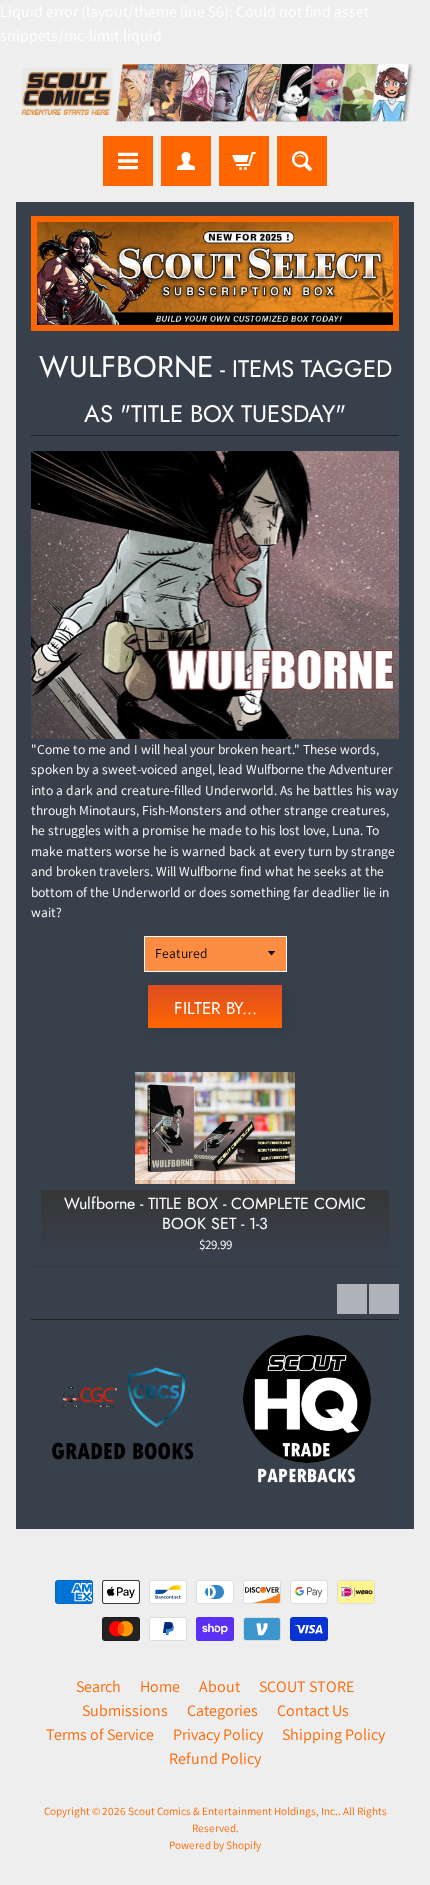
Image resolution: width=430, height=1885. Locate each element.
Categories (222, 1710)
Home (160, 1686)
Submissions (125, 1710)
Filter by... (215, 1008)
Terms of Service (100, 1734)
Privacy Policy (218, 1734)
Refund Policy (215, 1758)
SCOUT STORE (306, 1686)
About (219, 1686)
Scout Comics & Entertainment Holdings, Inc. (233, 1811)
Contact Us (313, 1710)
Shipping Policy (333, 1734)
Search (98, 1686)
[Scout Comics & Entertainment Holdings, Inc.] (215, 95)
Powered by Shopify (215, 1845)
